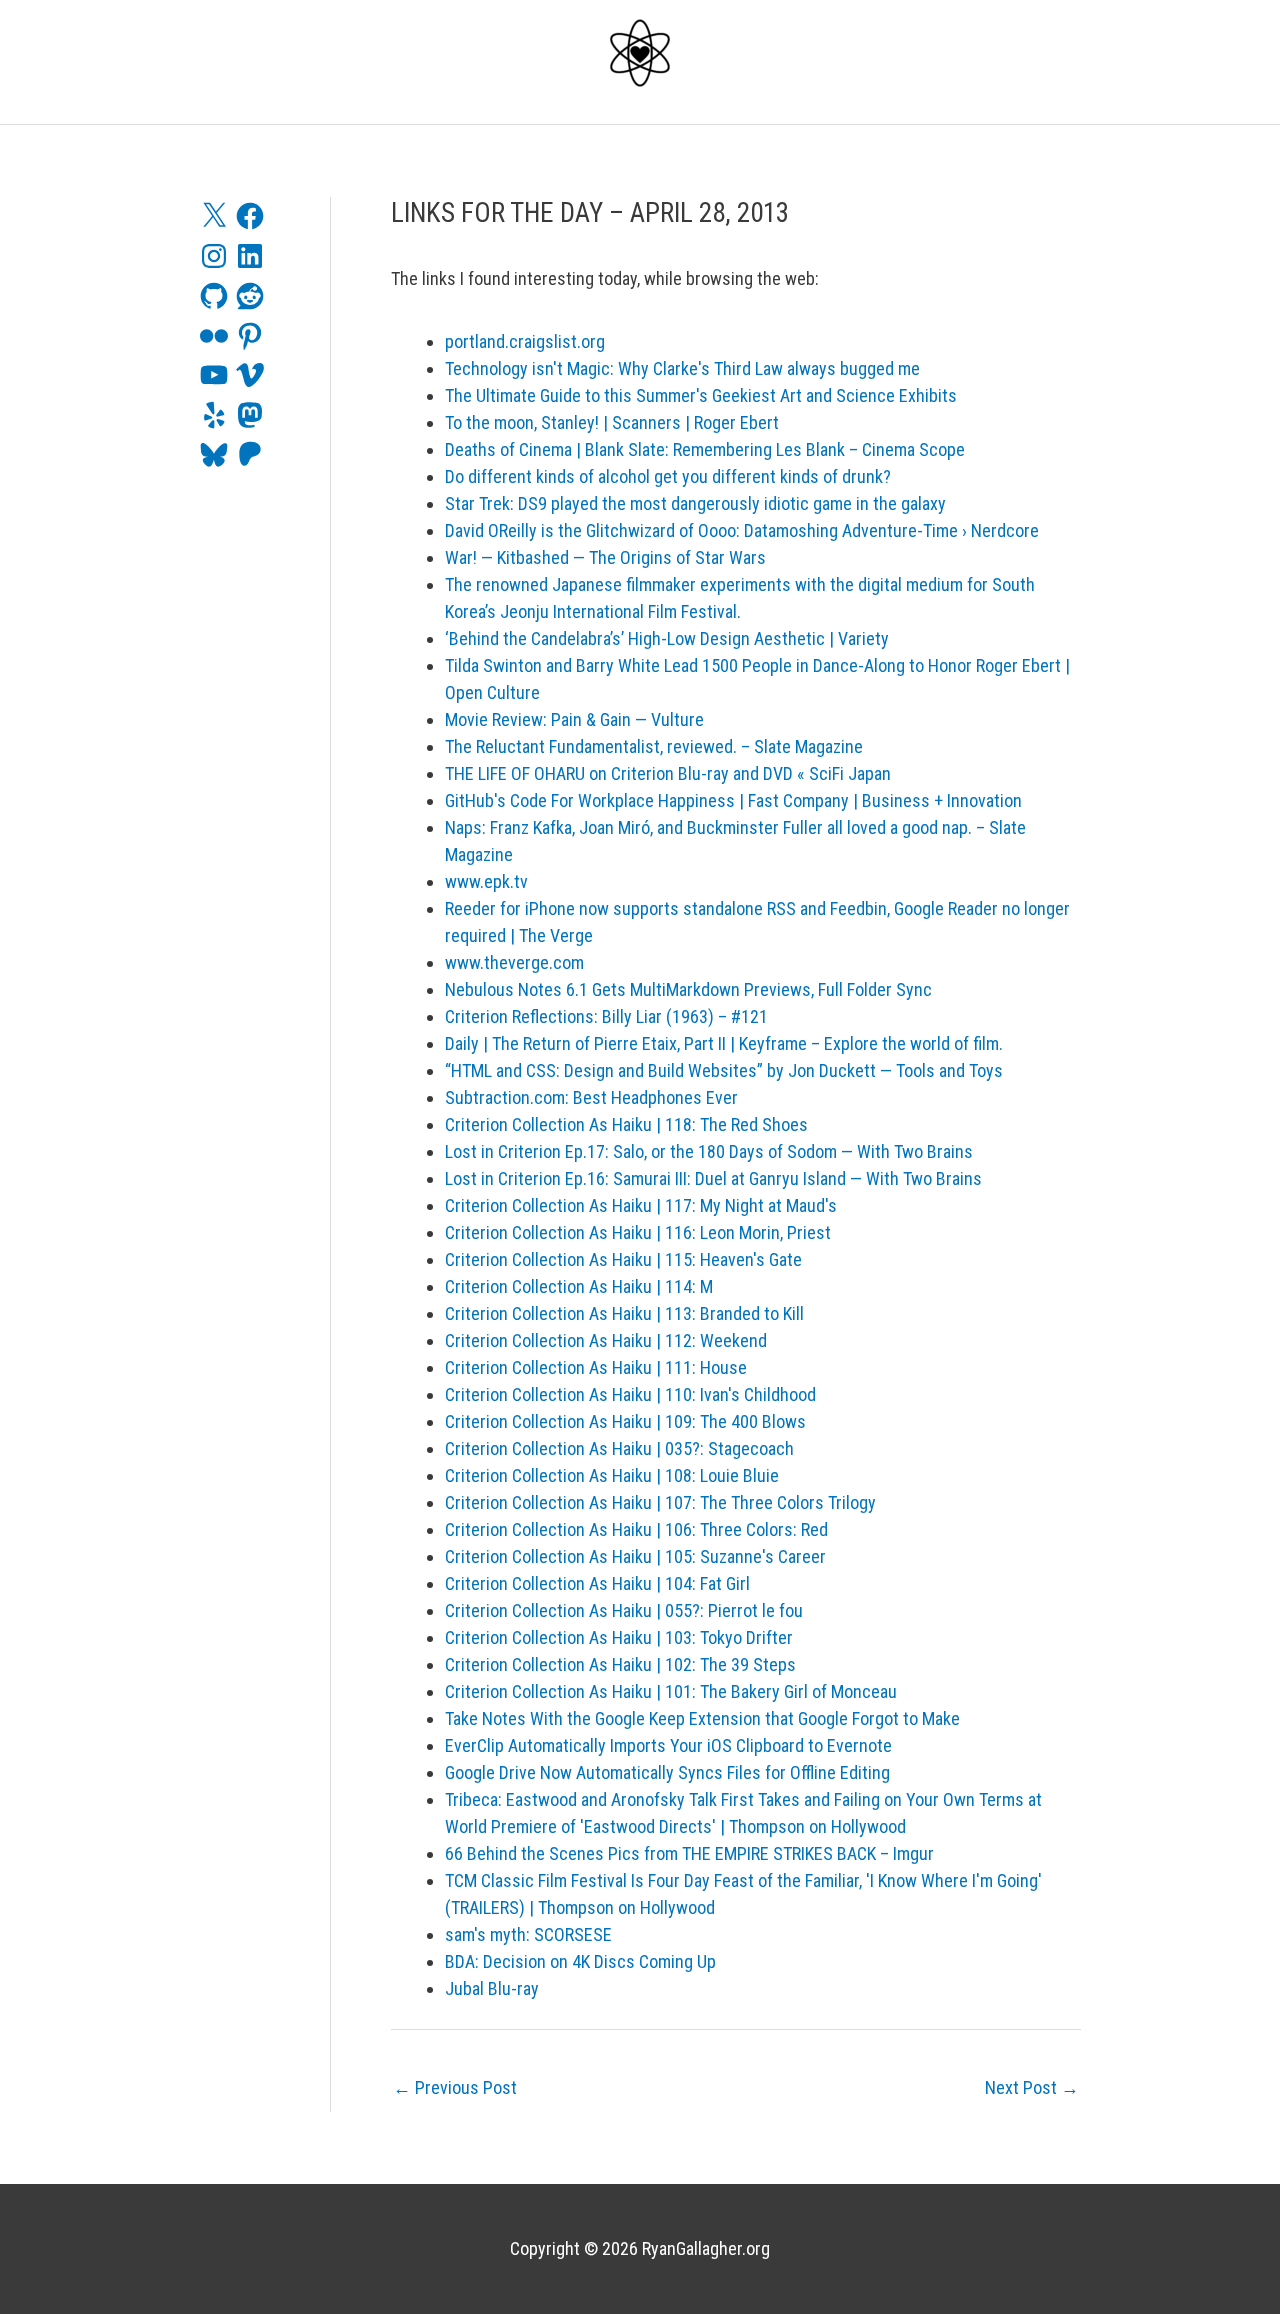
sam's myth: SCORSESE (528, 1934)
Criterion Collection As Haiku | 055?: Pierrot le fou (624, 1610)
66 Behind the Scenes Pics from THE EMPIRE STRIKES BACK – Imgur (689, 1853)
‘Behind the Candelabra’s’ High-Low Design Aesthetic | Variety (667, 638)
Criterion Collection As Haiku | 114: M (579, 1286)
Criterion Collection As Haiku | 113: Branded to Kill (624, 1313)
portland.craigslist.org (525, 341)
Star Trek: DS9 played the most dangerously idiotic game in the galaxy (695, 503)
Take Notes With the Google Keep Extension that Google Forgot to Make (702, 1718)
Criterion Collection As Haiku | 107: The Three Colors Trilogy (660, 1502)
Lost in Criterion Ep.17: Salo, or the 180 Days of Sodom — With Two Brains (709, 1151)
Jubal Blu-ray (492, 1988)
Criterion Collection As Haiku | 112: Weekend (606, 1340)
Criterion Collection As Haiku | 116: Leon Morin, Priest (638, 1232)
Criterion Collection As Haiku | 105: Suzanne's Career (635, 1556)
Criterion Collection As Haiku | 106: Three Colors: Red (636, 1529)
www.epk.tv (486, 881)
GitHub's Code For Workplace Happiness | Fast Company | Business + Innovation (733, 800)
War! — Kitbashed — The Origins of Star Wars (605, 557)
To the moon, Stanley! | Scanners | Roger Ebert (612, 422)
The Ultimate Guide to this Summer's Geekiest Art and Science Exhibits (701, 395)
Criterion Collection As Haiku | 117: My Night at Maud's (641, 1205)
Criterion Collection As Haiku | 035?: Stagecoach (619, 1448)
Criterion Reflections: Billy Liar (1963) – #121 (606, 1016)
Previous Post (455, 2087)
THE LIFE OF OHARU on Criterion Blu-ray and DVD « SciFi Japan (668, 773)
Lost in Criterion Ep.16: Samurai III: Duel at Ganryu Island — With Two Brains (713, 1178)
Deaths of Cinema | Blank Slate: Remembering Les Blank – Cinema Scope (705, 449)
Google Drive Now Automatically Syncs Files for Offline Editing (667, 1772)
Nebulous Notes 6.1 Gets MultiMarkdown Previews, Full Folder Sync (688, 989)
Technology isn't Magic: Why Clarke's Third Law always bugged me (682, 368)
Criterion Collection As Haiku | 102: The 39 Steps (620, 1664)
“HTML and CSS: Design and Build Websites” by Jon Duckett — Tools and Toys (724, 1070)
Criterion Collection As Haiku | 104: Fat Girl (597, 1583)
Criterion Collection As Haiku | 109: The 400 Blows (625, 1421)
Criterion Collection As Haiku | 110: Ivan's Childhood (630, 1394)
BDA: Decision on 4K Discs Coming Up (580, 1961)
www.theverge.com (514, 962)
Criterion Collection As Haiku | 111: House (596, 1367)
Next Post (1032, 2087)
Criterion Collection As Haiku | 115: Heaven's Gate (623, 1259)
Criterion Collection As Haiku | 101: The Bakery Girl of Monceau (671, 1691)
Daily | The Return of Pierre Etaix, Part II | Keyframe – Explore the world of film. (724, 1043)
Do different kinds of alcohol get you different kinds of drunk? (668, 476)
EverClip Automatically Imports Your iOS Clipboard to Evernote (668, 1745)
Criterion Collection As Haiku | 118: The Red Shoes (626, 1124)
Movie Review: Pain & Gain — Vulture (574, 719)
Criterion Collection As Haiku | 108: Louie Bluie (612, 1475)
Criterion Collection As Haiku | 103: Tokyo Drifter (619, 1637)
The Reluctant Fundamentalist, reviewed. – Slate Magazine (654, 746)
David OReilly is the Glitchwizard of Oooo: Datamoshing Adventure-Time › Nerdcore (742, 530)
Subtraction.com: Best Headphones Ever (591, 1097)
